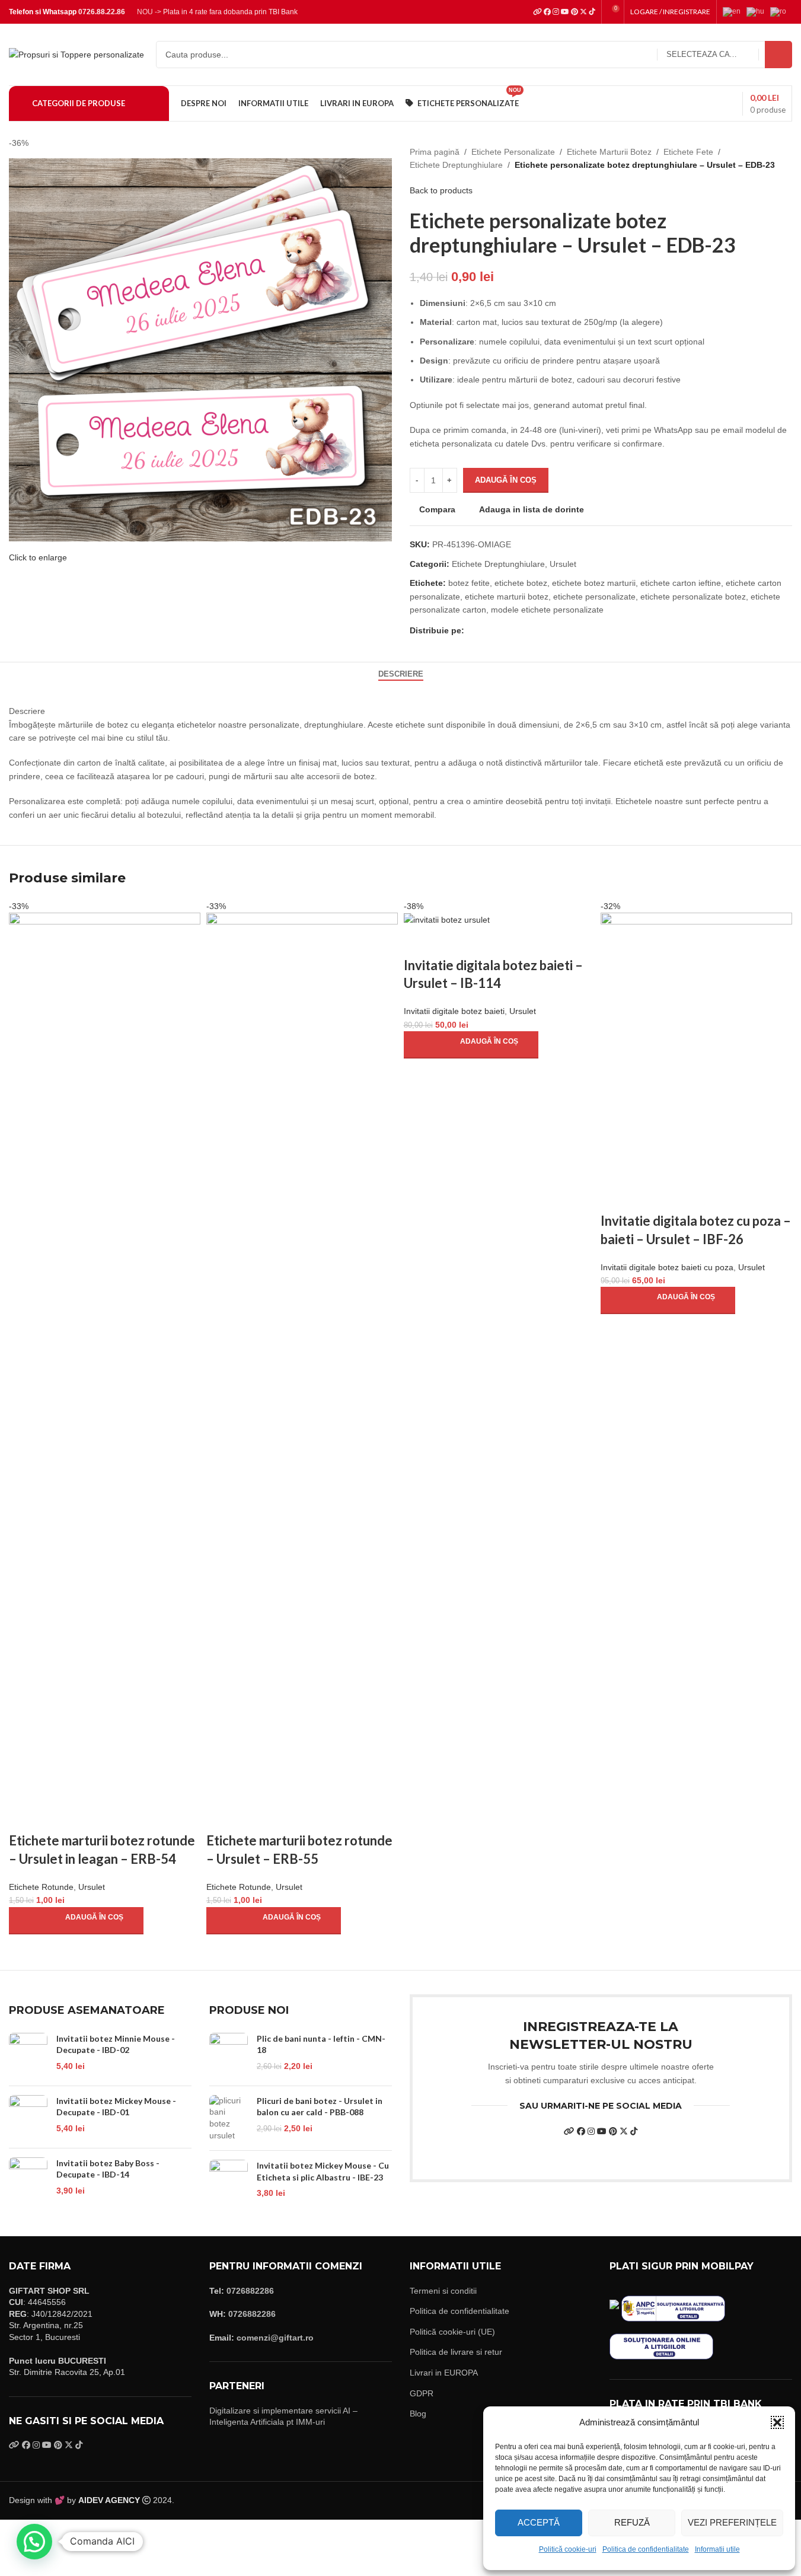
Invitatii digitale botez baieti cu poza (667, 1267)
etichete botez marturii (594, 583)
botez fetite (469, 583)
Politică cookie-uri (568, 2549)
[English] (735, 11)
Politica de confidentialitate (646, 2549)
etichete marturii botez (507, 597)
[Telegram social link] (528, 630)
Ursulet (563, 564)
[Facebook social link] (471, 630)
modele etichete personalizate (547, 610)
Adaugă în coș (506, 480)
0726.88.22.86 (102, 12)
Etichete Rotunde (41, 1887)
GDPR (422, 2393)
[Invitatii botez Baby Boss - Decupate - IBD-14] (28, 2179)
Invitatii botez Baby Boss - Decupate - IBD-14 (108, 2169)
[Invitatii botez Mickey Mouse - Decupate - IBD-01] (28, 2117)
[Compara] (24, 1817)
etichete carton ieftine (681, 583)
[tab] (401, 674)
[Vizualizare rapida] (56, 1817)
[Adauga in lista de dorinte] (88, 1817)
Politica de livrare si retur (456, 2352)
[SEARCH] (778, 55)
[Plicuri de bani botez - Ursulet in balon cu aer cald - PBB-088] (229, 2118)
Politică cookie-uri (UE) (452, 2332)
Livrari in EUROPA (444, 2373)
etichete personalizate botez (693, 597)
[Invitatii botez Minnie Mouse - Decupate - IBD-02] (28, 2055)
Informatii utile (717, 2549)
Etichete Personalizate (513, 152)
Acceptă (539, 2522)
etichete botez (521, 583)
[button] (777, 2422)
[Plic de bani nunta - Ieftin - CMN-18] (229, 2055)
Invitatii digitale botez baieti (454, 1011)
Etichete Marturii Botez (609, 152)
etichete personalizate (594, 597)
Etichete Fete (688, 152)
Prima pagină (435, 152)
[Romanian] (781, 11)
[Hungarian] (758, 11)
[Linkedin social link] (514, 630)
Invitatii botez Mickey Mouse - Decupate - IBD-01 (116, 2107)
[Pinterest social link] (500, 630)
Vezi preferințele (732, 2522)
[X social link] (486, 630)
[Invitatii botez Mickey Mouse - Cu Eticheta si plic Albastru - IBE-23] (229, 2182)
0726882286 (250, 2291)
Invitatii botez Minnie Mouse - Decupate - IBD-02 (116, 2044)
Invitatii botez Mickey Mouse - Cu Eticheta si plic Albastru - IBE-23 (323, 2171)
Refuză (632, 2522)
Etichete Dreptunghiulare (456, 165)
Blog (418, 2414)
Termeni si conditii (443, 2291)
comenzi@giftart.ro (275, 2338)
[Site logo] (76, 54)
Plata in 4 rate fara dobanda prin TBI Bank (230, 12)
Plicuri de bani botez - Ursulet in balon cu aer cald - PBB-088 (320, 2107)
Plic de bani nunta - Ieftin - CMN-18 (321, 2044)
